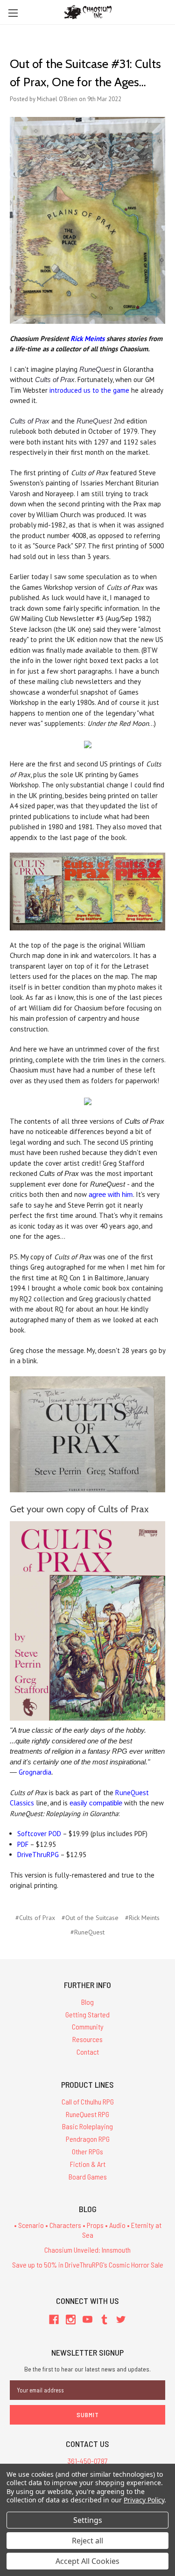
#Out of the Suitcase (90, 1918)
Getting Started (87, 2014)
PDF (23, 1844)
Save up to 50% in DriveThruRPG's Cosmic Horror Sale (88, 2265)
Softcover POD (39, 1834)
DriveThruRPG (38, 1855)
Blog (87, 2002)
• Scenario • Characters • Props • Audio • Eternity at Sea (88, 2230)
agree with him (111, 1194)
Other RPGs (87, 2151)
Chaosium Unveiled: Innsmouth (87, 2250)
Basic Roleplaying (87, 2126)
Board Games (88, 2176)
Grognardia (35, 1772)
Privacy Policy (144, 2500)
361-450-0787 (88, 2461)
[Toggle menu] (13, 13)
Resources (87, 2039)
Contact (88, 2052)
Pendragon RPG (88, 2139)
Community (88, 2026)
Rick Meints (87, 338)
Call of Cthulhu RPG (88, 2101)
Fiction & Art (88, 2164)
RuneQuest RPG (87, 2114)
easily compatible (96, 1803)
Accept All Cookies (87, 2561)
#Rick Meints (142, 1918)
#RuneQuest (87, 1932)
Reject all (87, 2541)
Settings (88, 2520)
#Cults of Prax (35, 1918)
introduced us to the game (89, 390)
